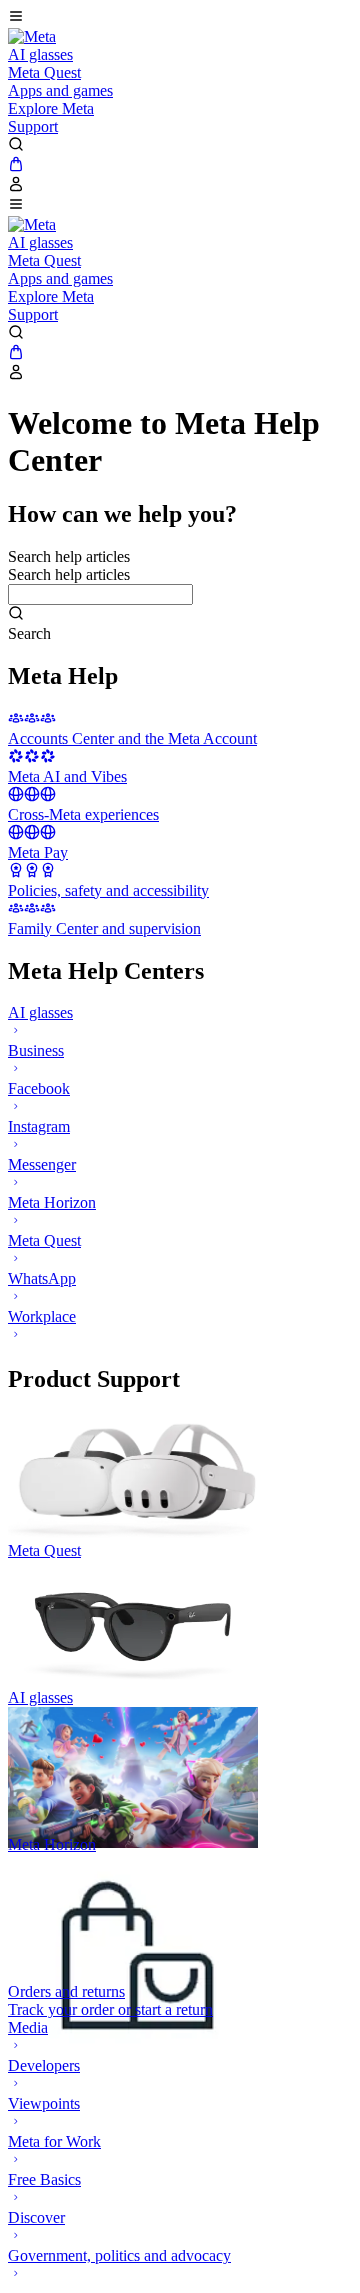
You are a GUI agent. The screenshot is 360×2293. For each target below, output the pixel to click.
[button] (180, 18)
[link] (32, 36)
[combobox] (100, 594)
